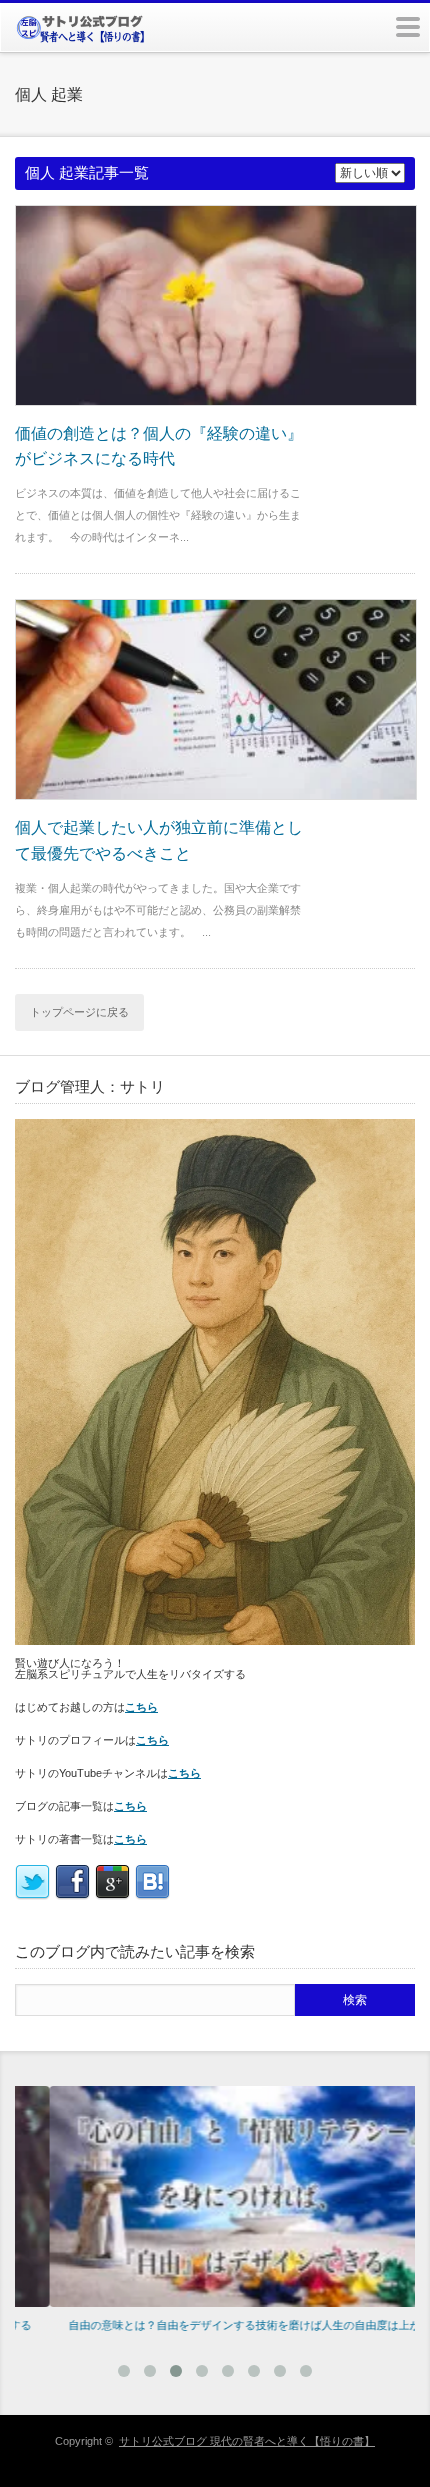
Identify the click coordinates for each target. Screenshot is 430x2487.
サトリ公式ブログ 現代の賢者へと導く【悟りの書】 (247, 2441)
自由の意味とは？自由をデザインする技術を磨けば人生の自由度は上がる (215, 2325)
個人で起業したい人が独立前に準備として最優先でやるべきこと (159, 840)
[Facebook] (72, 1896)
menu (408, 27)
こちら (141, 1707)
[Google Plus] (112, 1896)
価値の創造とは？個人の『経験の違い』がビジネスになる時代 (159, 446)
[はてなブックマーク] (152, 1896)
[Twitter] (32, 1896)
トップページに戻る (79, 1012)
